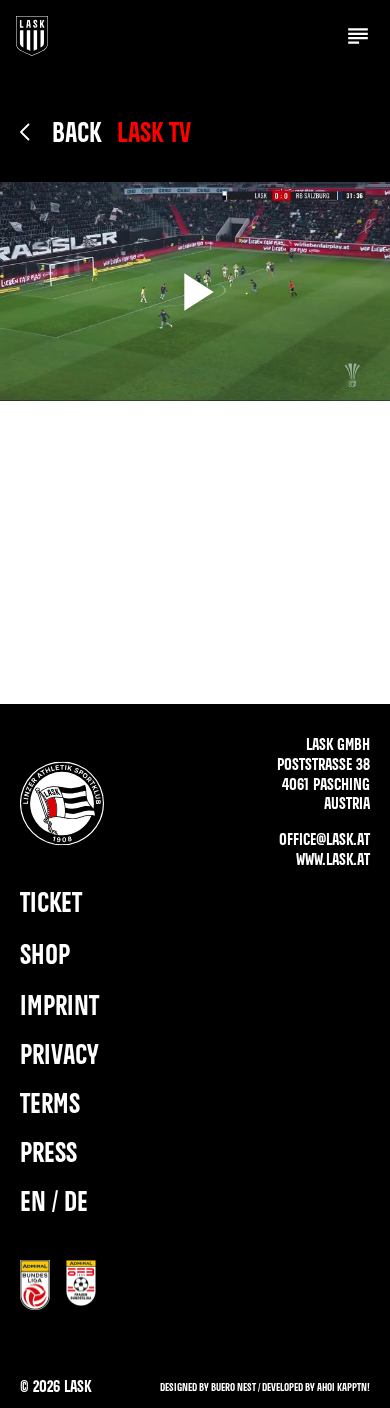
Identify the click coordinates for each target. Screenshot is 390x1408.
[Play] (195, 291)
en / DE (54, 1203)
